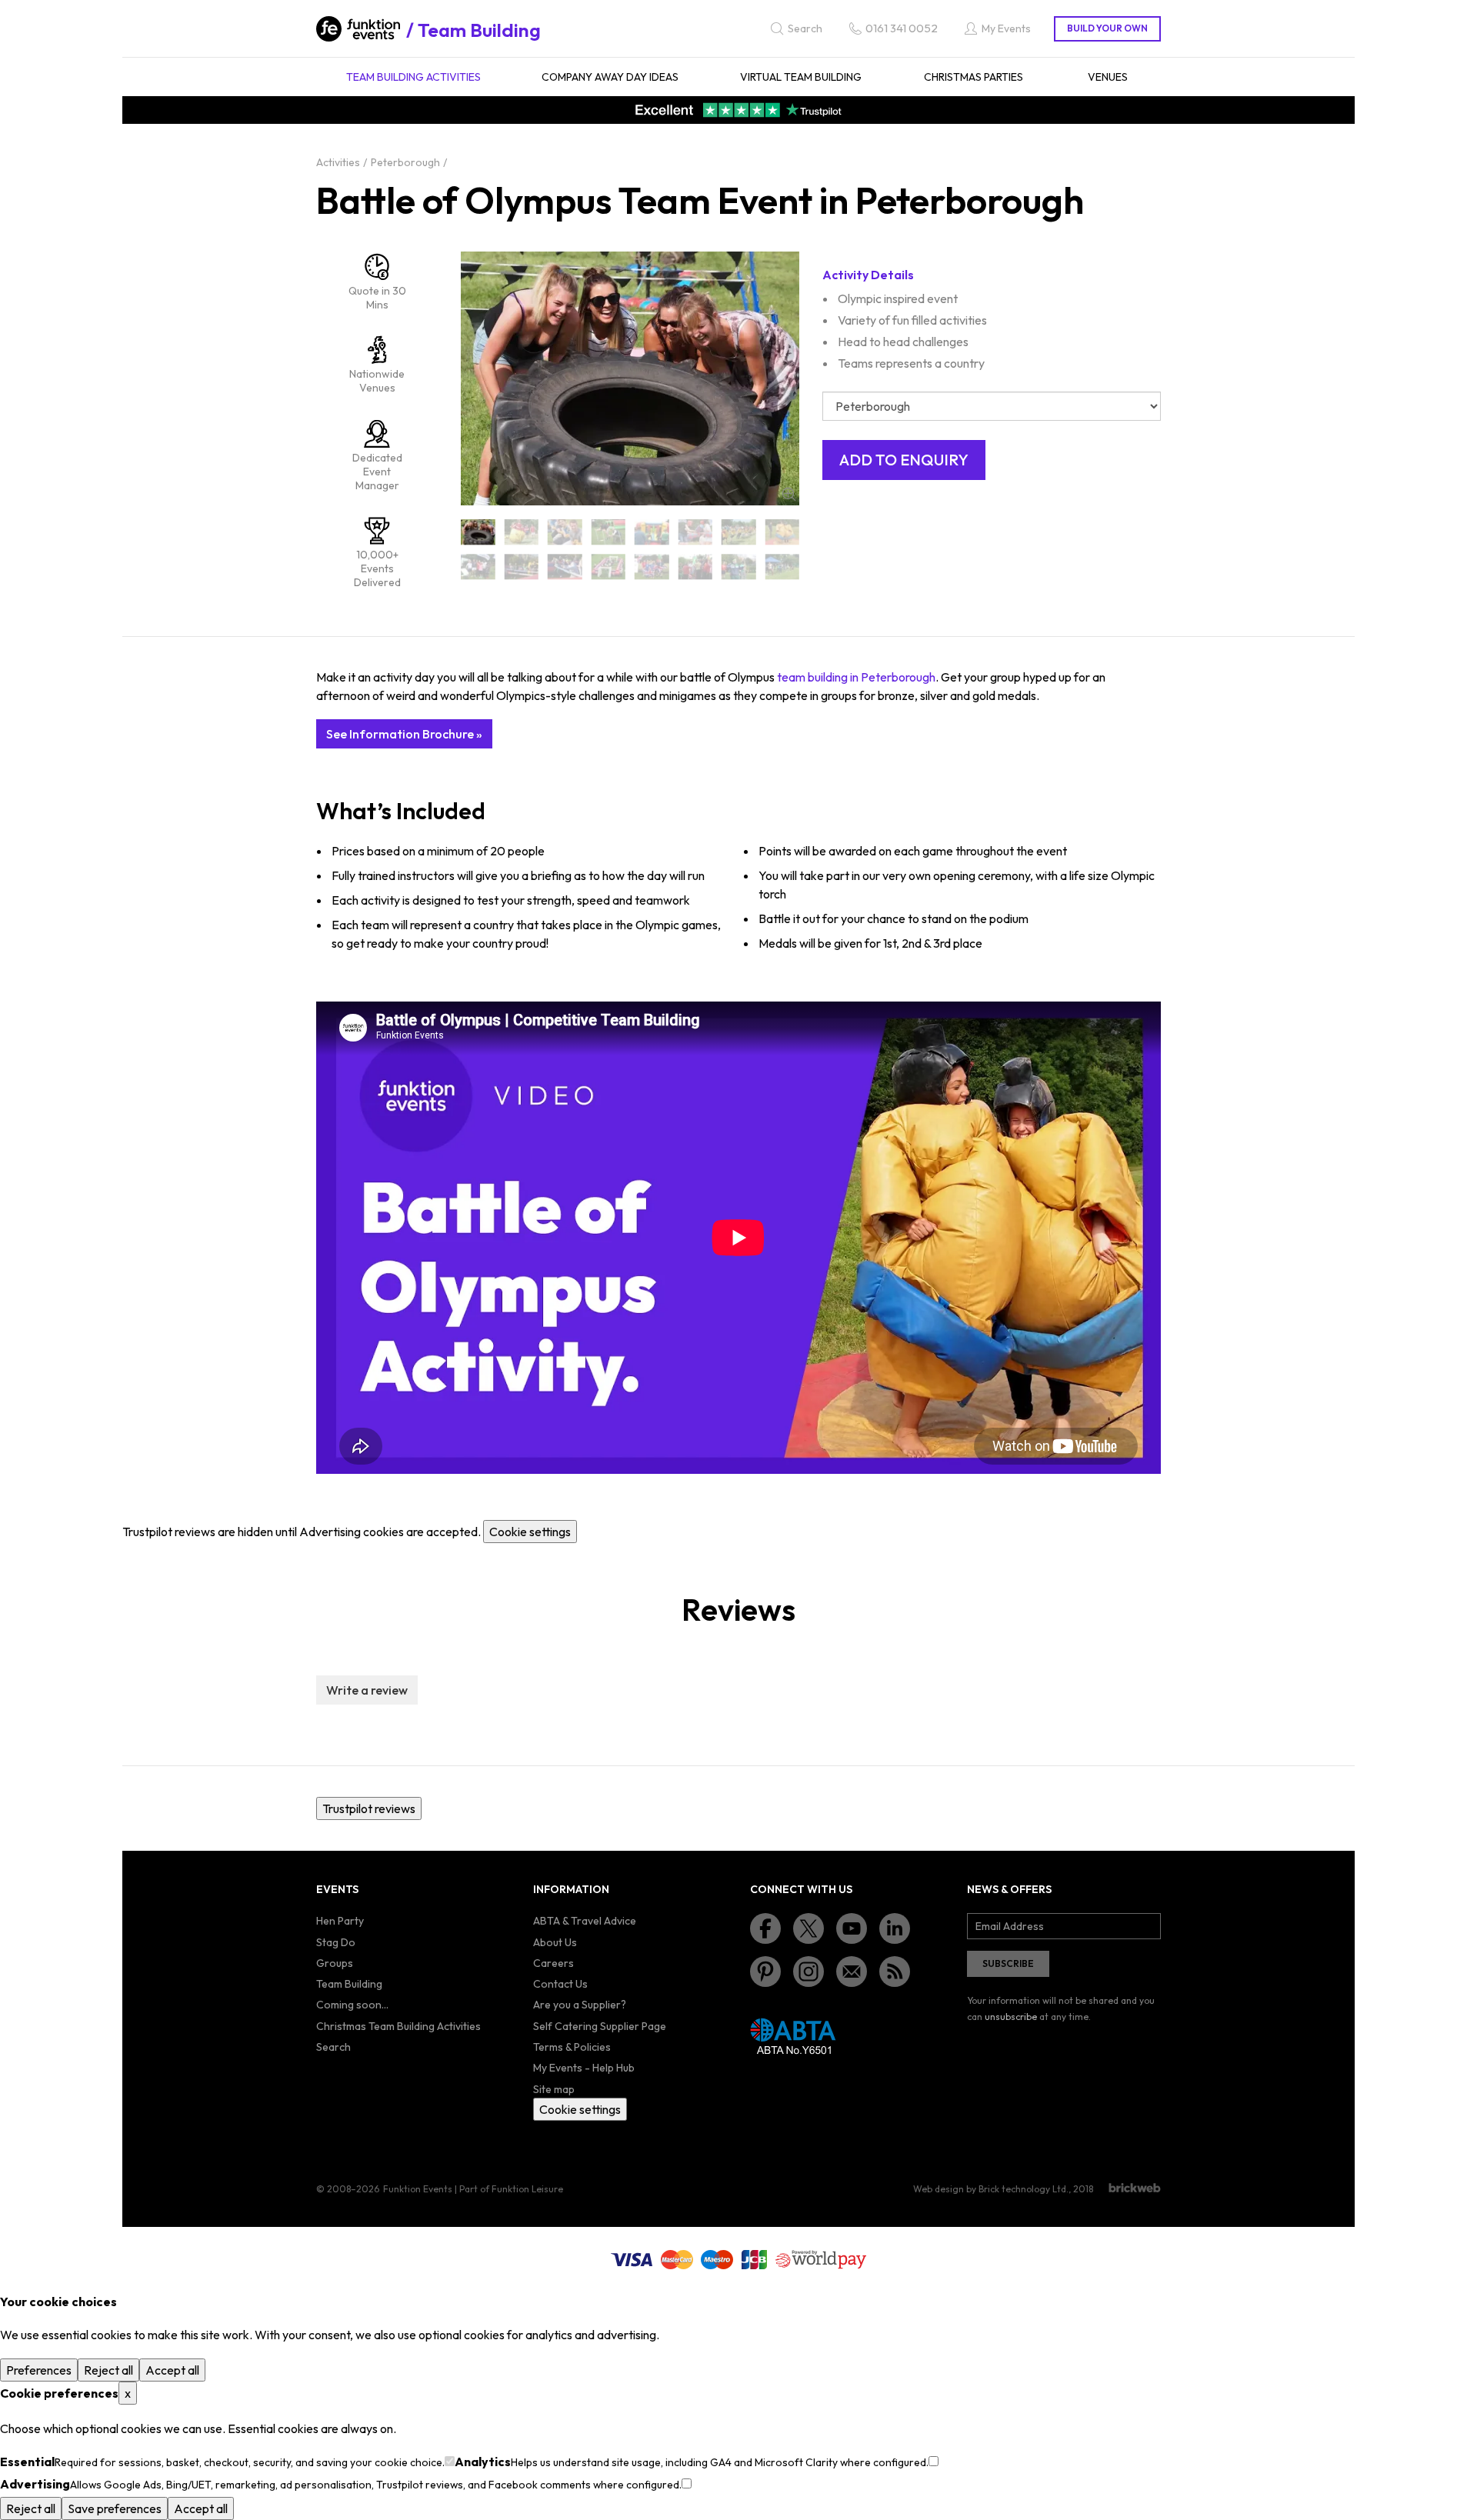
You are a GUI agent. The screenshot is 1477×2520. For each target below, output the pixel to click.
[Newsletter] (852, 1972)
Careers (553, 1963)
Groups (335, 1963)
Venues (1108, 77)
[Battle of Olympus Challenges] (652, 532)
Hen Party (340, 1921)
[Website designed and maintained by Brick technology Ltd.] (1135, 2188)
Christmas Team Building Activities (398, 2026)
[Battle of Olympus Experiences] (478, 567)
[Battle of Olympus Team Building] (609, 567)
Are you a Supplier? (580, 2005)
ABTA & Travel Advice (585, 1921)
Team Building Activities (413, 77)
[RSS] (895, 1972)
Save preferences (115, 2508)
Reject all (108, 2370)
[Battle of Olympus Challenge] (609, 532)
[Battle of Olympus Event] (696, 532)
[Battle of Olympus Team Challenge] (652, 567)
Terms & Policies (572, 2047)
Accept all (172, 2370)
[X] (809, 1928)
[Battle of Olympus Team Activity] (565, 567)
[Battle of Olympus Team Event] (739, 567)
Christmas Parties (974, 77)
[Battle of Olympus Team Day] (696, 567)
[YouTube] (852, 1928)
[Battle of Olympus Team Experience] (783, 567)
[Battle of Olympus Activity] (565, 532)
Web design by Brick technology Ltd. (991, 2189)
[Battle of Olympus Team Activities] (522, 567)
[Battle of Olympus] (478, 532)
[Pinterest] (765, 1972)
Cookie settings (530, 1532)
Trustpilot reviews (369, 1808)
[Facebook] (765, 1928)
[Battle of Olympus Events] (739, 532)
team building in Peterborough (856, 677)
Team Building (479, 30)
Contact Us (560, 1984)
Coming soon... (352, 2005)
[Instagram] (809, 1972)
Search (333, 2047)
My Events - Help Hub (584, 2068)
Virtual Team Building (801, 77)
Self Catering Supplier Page (600, 2026)
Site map (554, 2089)
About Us (555, 1942)
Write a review (367, 1690)
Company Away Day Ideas (610, 77)
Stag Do (336, 1942)
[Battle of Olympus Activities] (522, 532)
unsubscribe (1011, 2017)
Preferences (39, 2370)
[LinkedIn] (895, 1928)
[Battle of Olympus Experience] (783, 532)
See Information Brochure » (404, 734)
